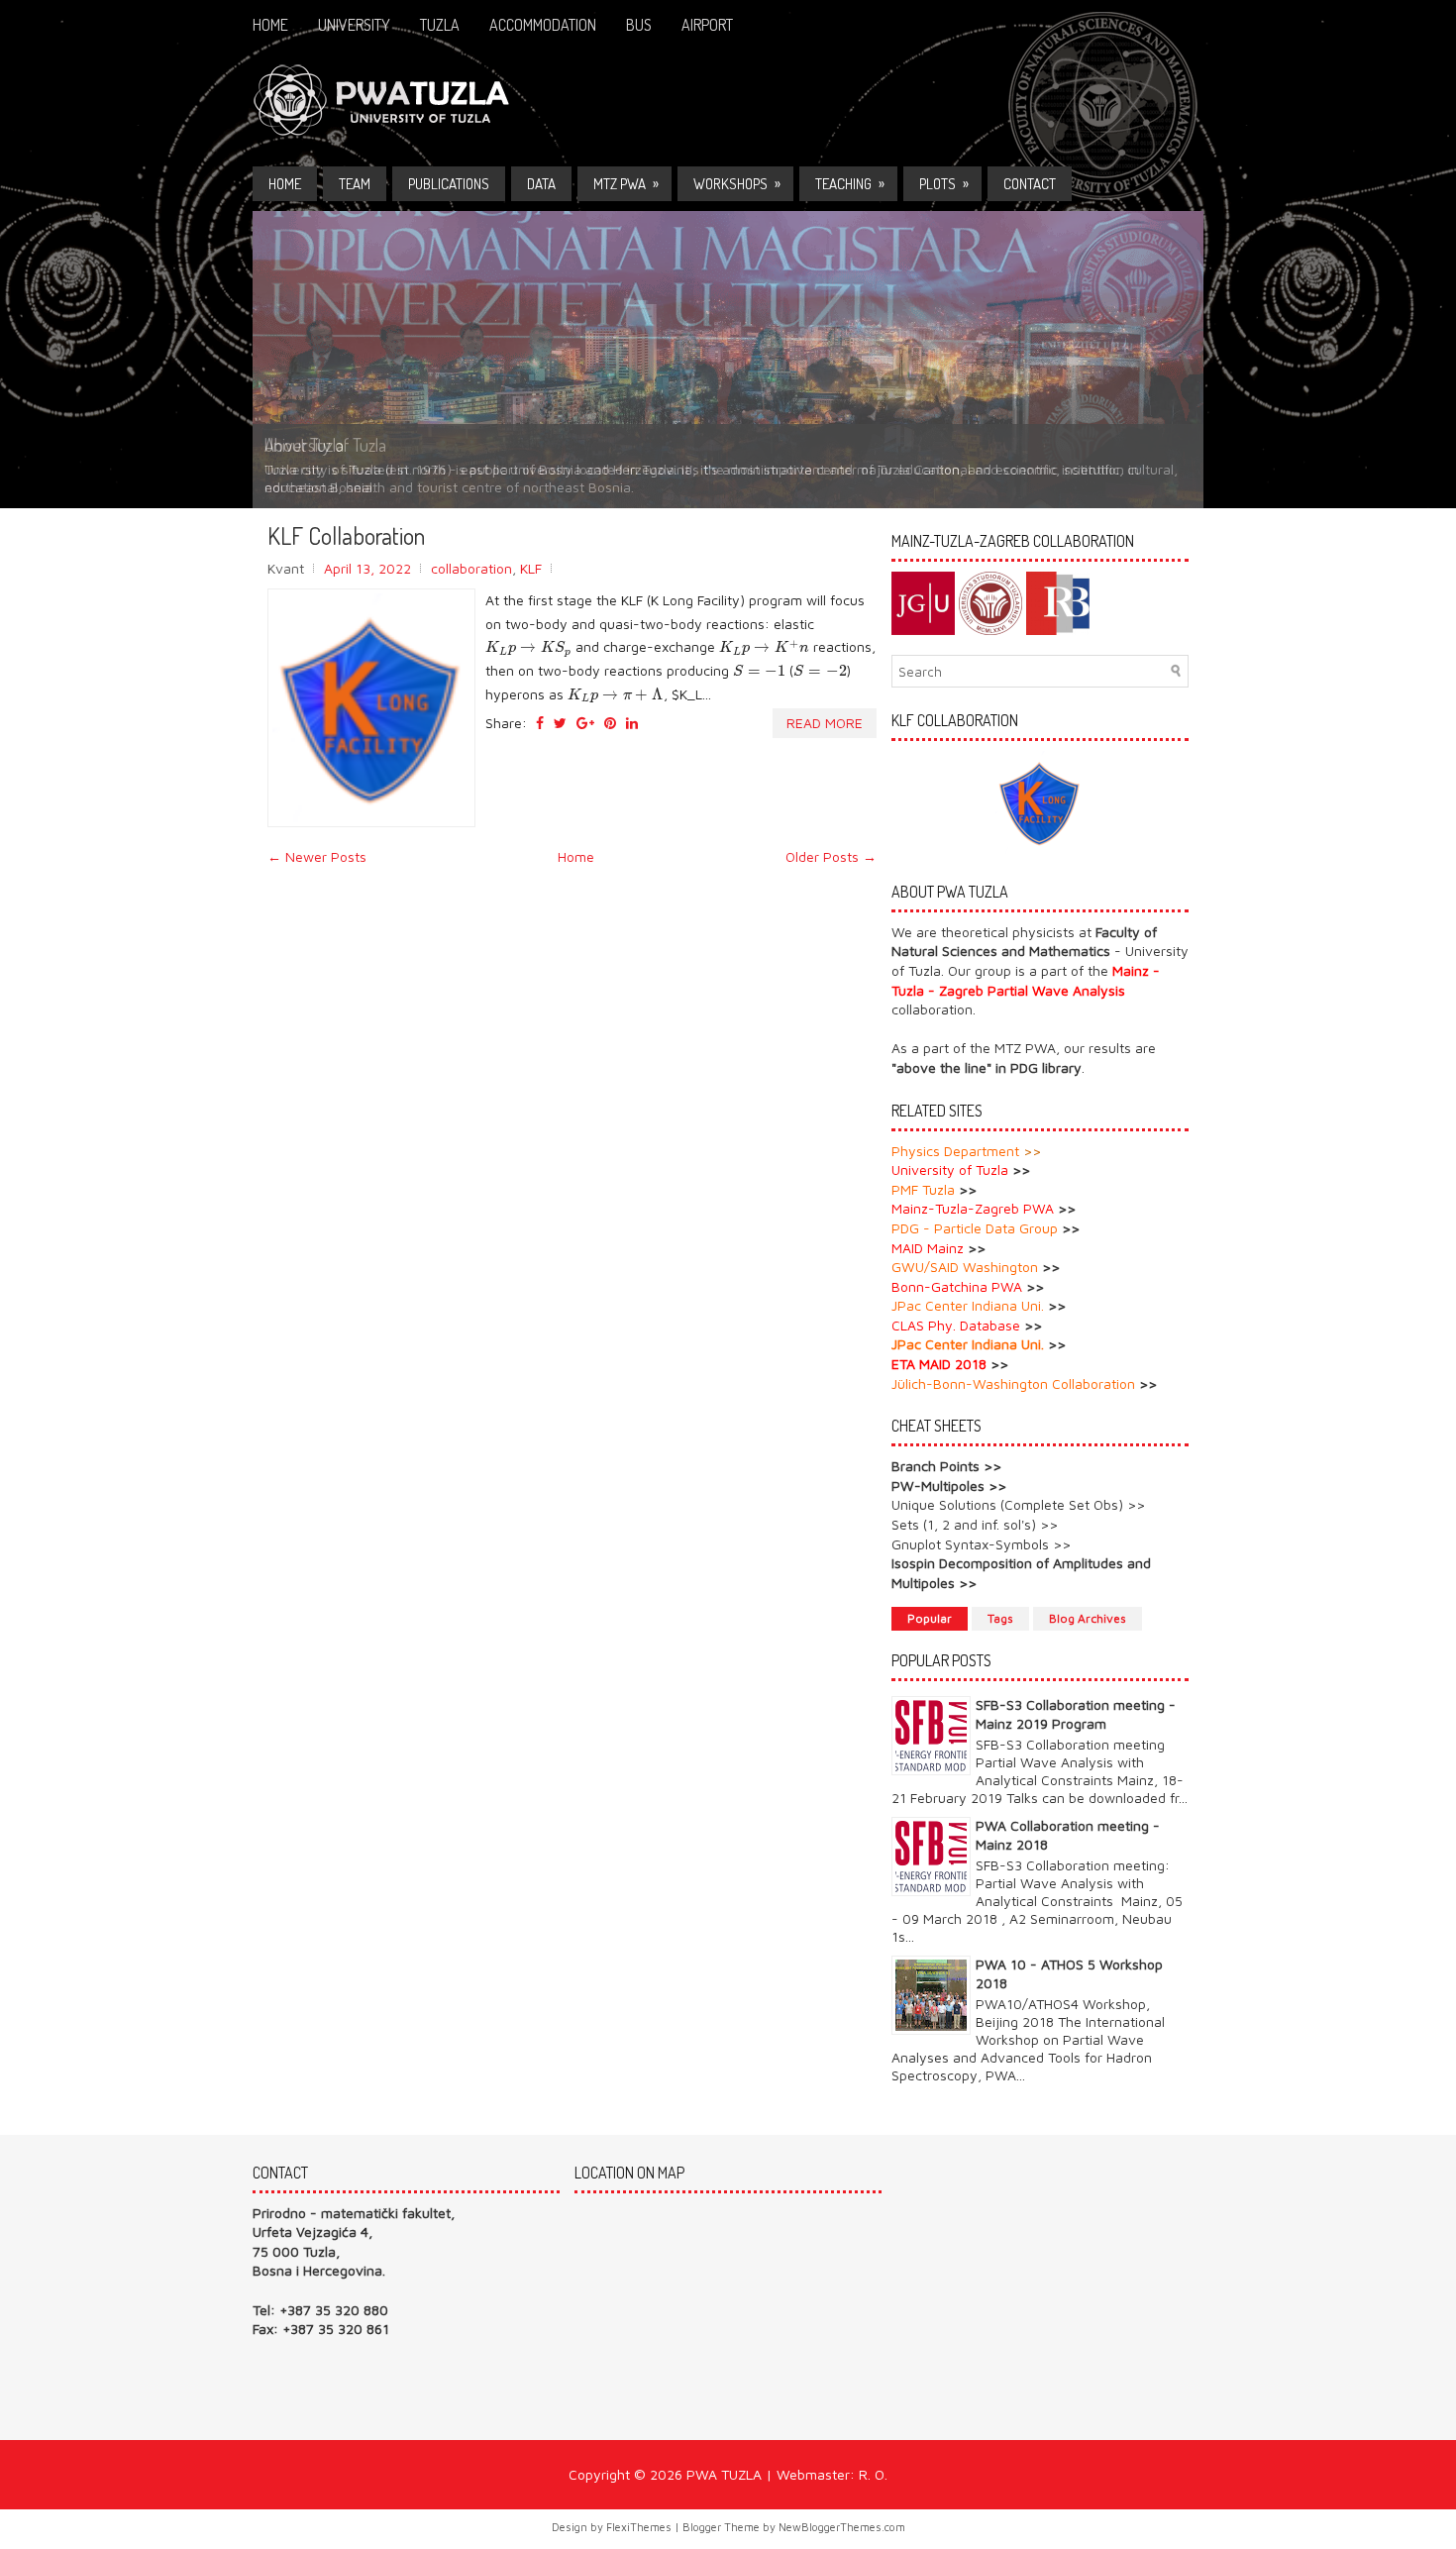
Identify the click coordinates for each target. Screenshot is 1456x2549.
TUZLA (440, 25)
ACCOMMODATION (543, 25)
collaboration (471, 568)
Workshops (737, 183)
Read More (825, 723)
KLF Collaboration (346, 536)
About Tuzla (304, 445)
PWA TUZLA (724, 2474)
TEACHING (850, 183)
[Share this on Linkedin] (632, 723)
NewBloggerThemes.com (842, 2527)
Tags (1000, 1618)
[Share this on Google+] (585, 723)
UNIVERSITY (354, 25)
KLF (531, 568)
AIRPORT (707, 25)
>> (1032, 1151)
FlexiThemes (639, 2527)
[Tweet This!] (560, 723)
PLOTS (944, 183)
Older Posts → (831, 856)
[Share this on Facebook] (540, 723)
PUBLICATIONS (449, 184)
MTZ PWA (626, 183)
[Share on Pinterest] (610, 723)
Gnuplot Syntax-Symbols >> (981, 1544)
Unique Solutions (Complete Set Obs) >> (1018, 1504)
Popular (930, 1618)
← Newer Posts (317, 856)
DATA (541, 184)
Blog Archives (1088, 1618)
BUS (639, 25)
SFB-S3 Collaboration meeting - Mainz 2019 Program (1076, 1713)
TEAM (355, 184)
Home (270, 25)
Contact (1030, 184)
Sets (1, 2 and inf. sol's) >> (975, 1524)
